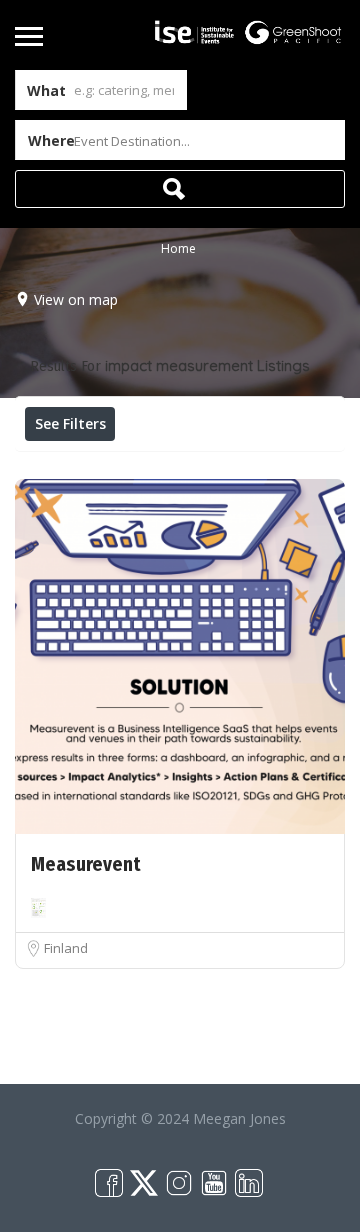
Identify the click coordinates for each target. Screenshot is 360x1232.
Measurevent (86, 864)
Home (178, 248)
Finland (66, 948)
